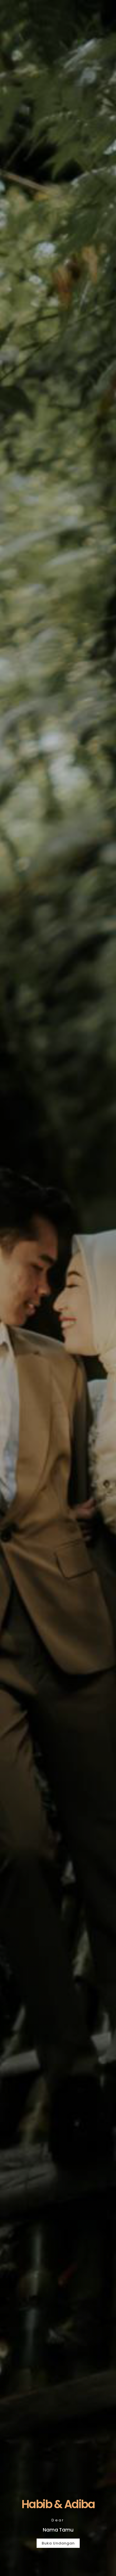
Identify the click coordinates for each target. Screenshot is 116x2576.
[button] (58, 2543)
